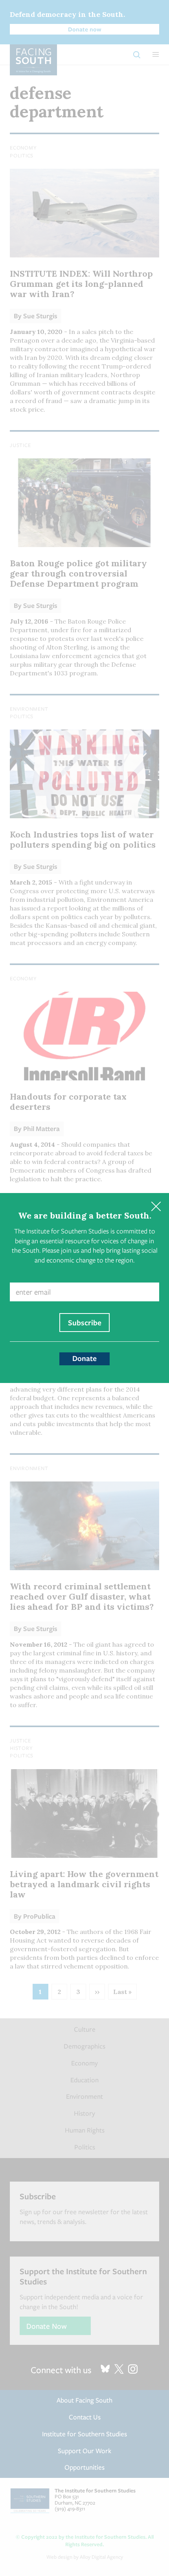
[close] (156, 1206)
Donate (84, 1358)
